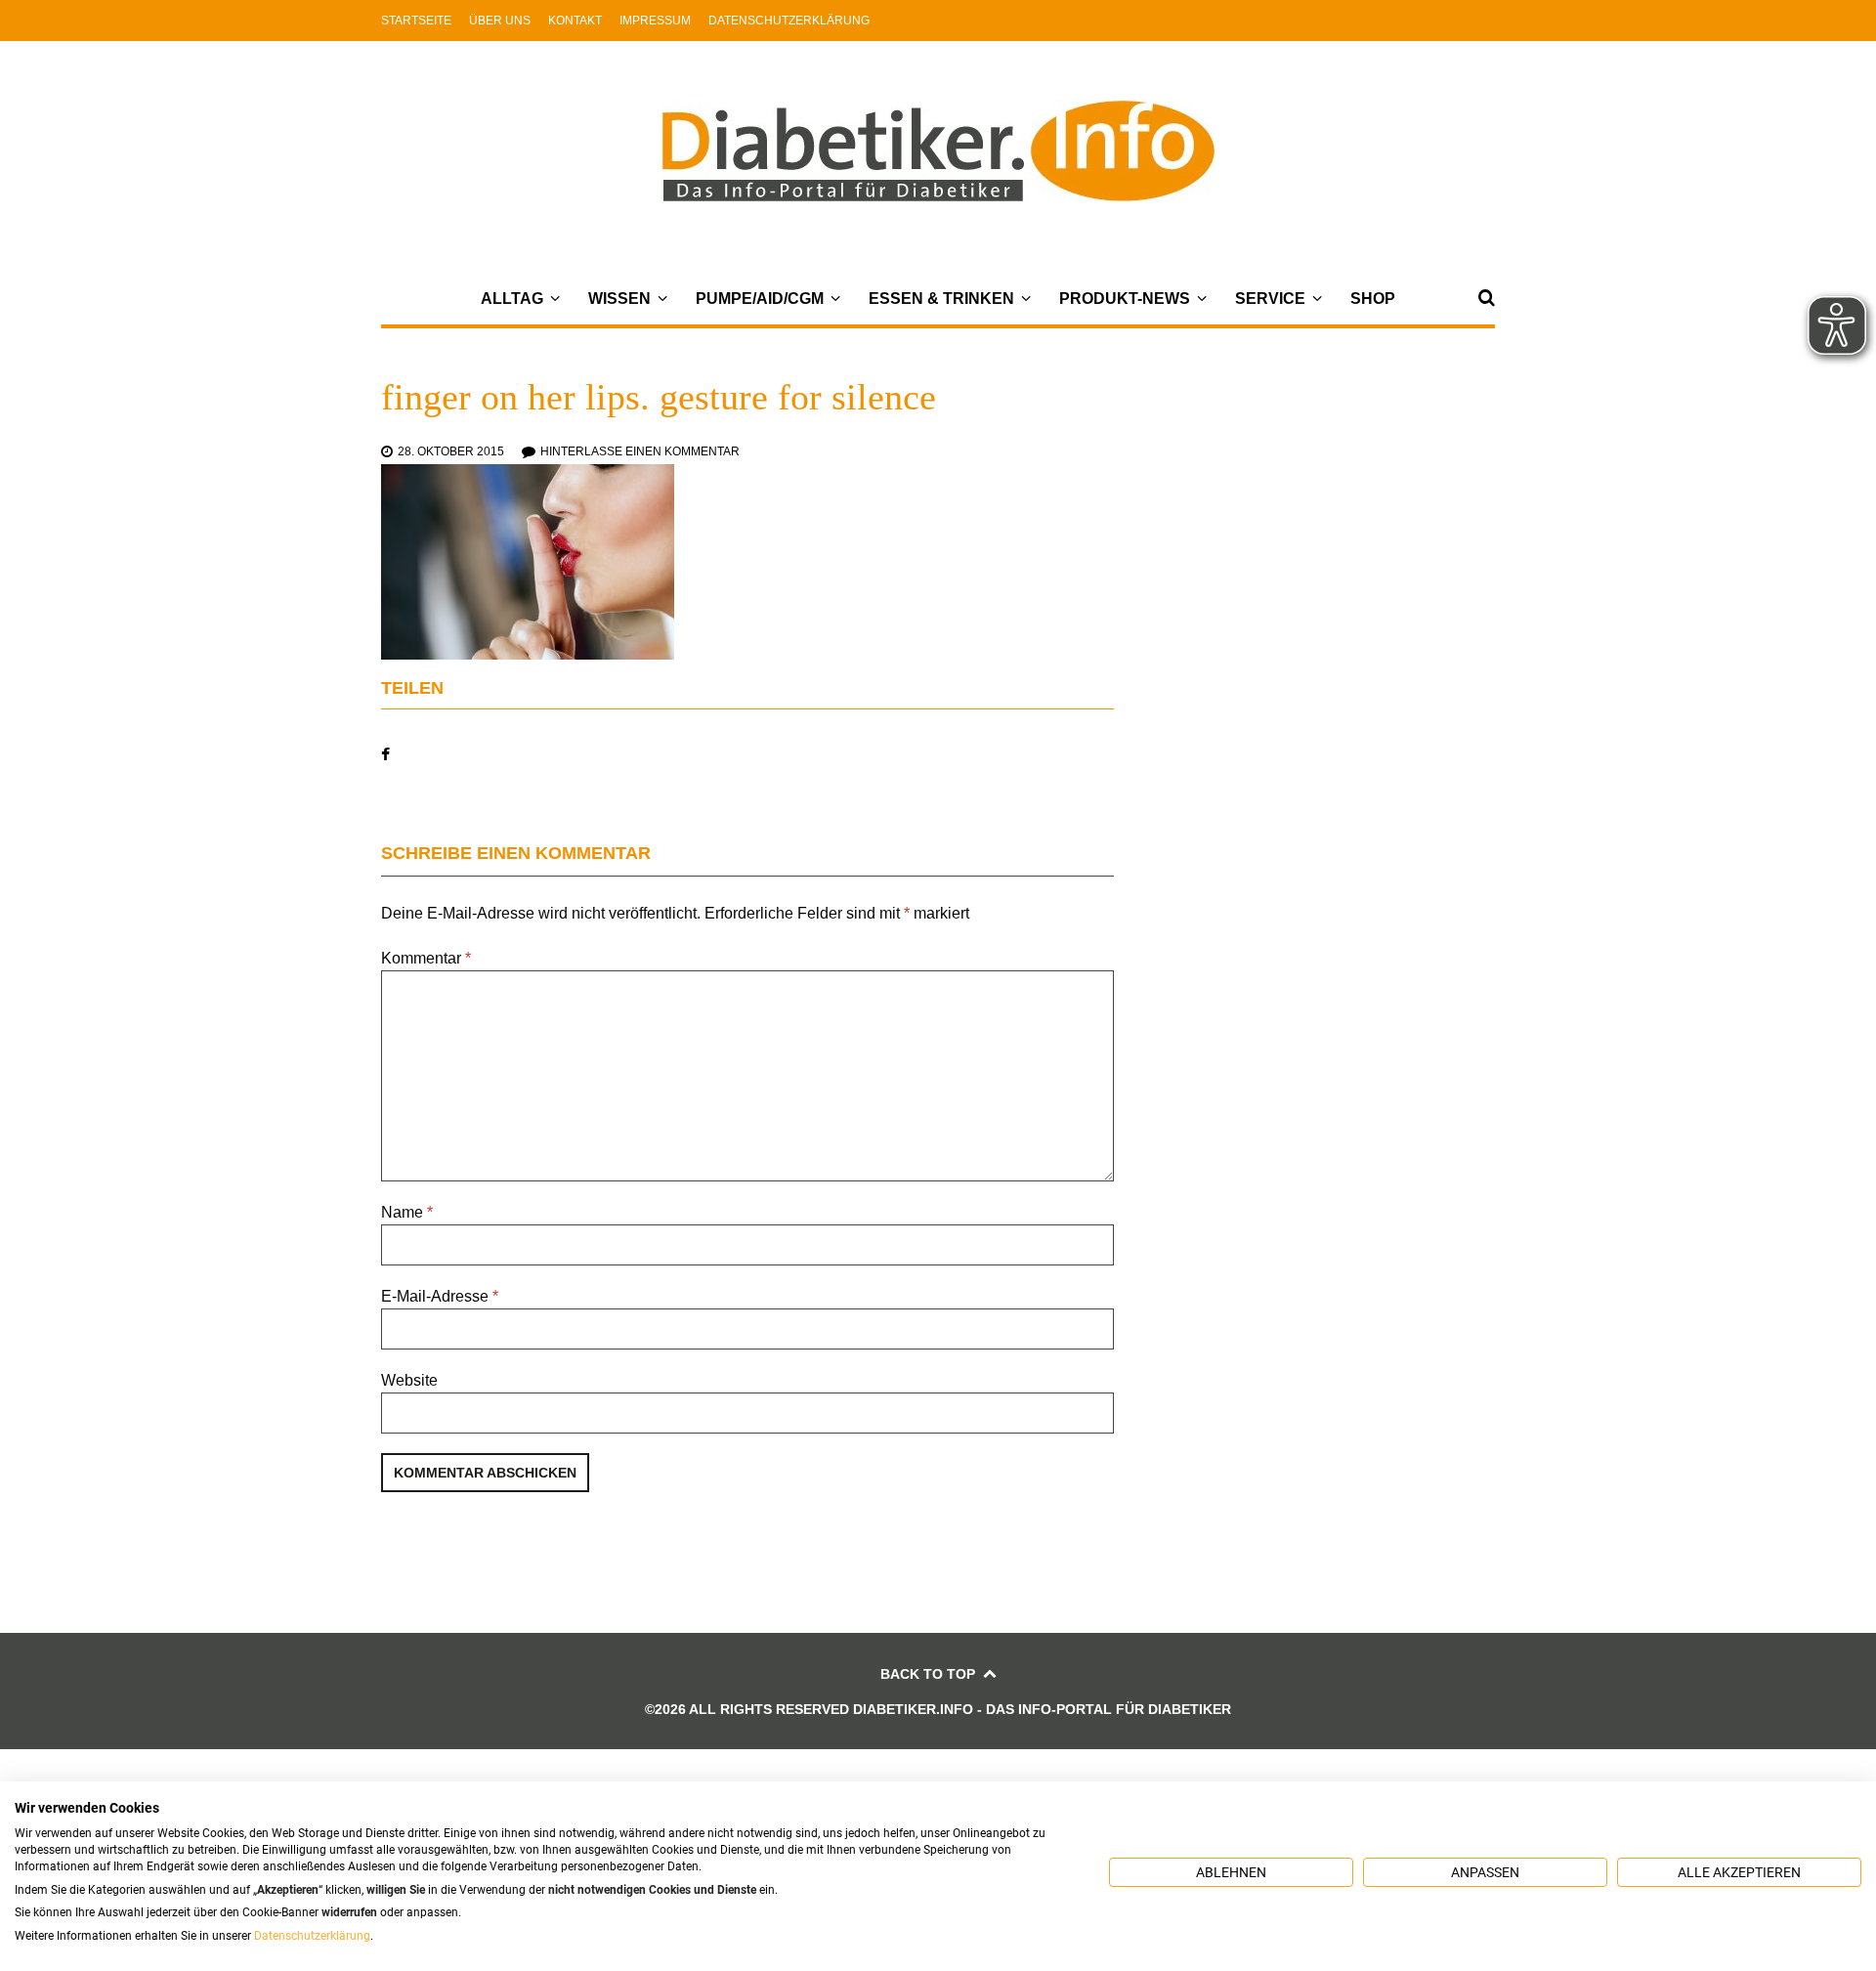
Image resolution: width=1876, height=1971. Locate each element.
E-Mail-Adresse (440, 1296)
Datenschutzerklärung (789, 21)
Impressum (655, 21)
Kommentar (426, 958)
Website (409, 1380)
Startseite (416, 21)
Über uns (500, 21)
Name (407, 1212)
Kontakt (575, 21)
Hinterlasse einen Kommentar (640, 451)
